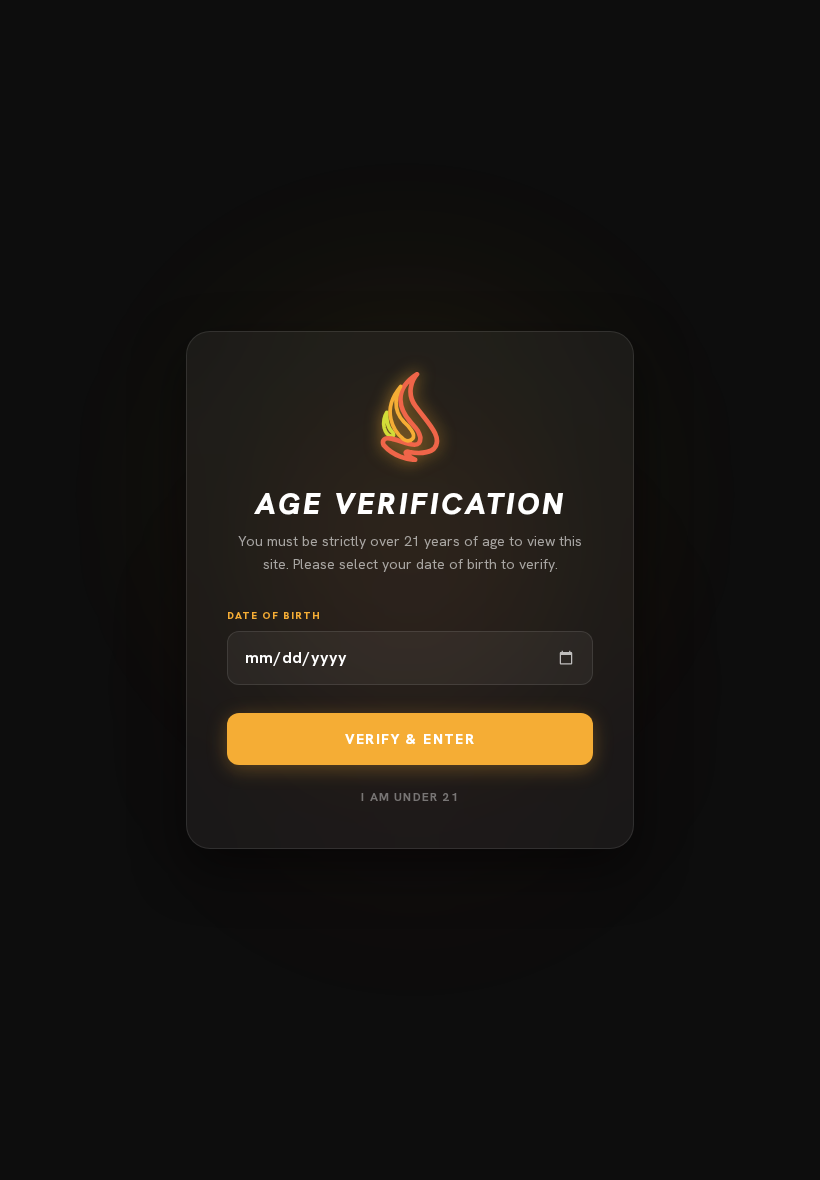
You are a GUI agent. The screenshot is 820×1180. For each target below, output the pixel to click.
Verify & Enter (410, 739)
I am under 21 (410, 797)
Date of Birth (274, 615)
